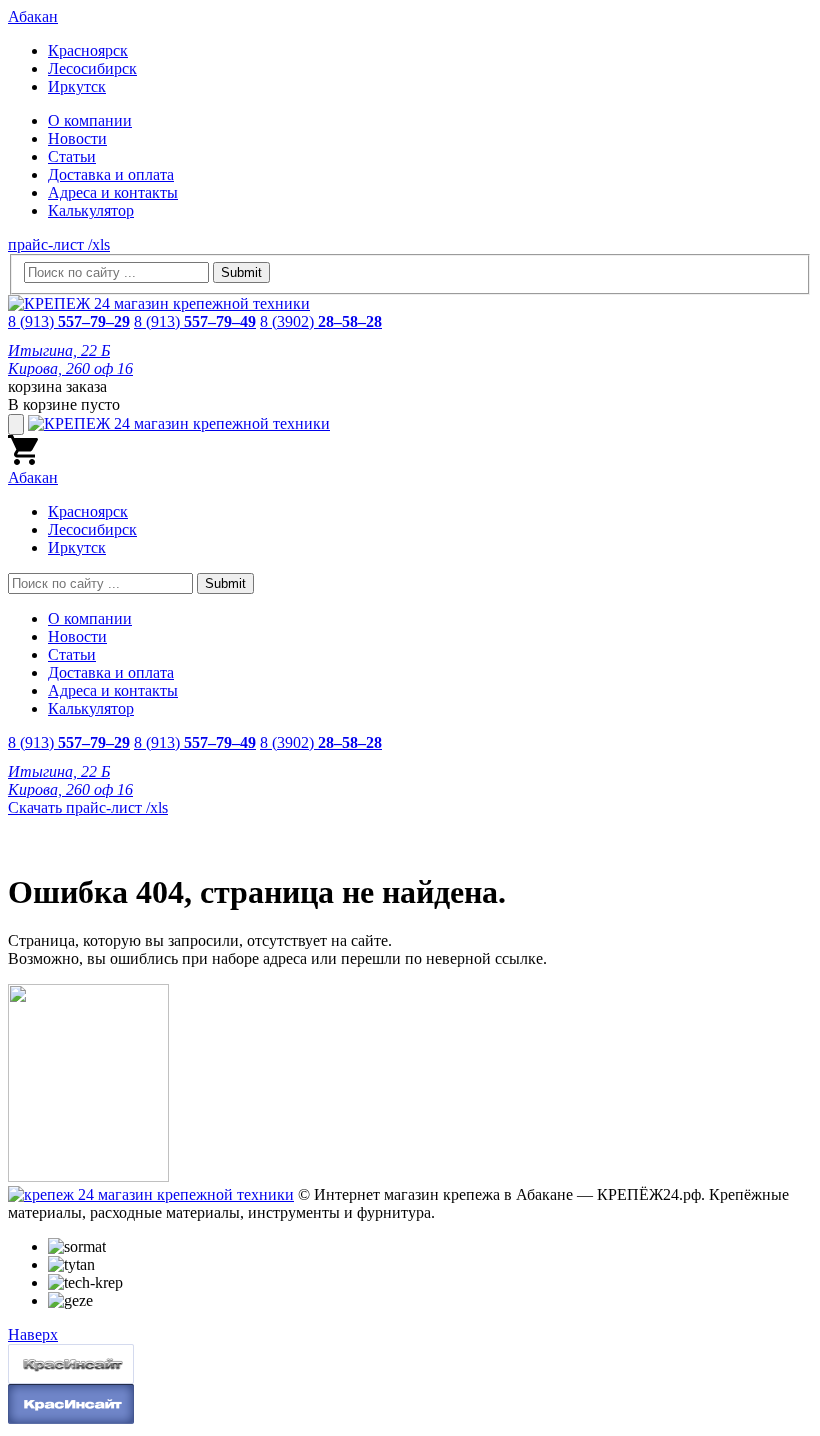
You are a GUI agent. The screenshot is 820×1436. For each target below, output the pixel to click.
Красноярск (88, 50)
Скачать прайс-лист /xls (88, 807)
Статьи (72, 156)
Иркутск (77, 86)
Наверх (33, 1334)
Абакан (33, 16)
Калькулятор (91, 210)
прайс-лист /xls (59, 244)
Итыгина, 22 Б (59, 350)
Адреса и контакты (113, 192)
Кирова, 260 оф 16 (70, 368)
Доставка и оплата (111, 174)
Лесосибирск (92, 68)
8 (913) (69, 321)
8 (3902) (321, 321)
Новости (77, 138)
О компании (90, 120)
